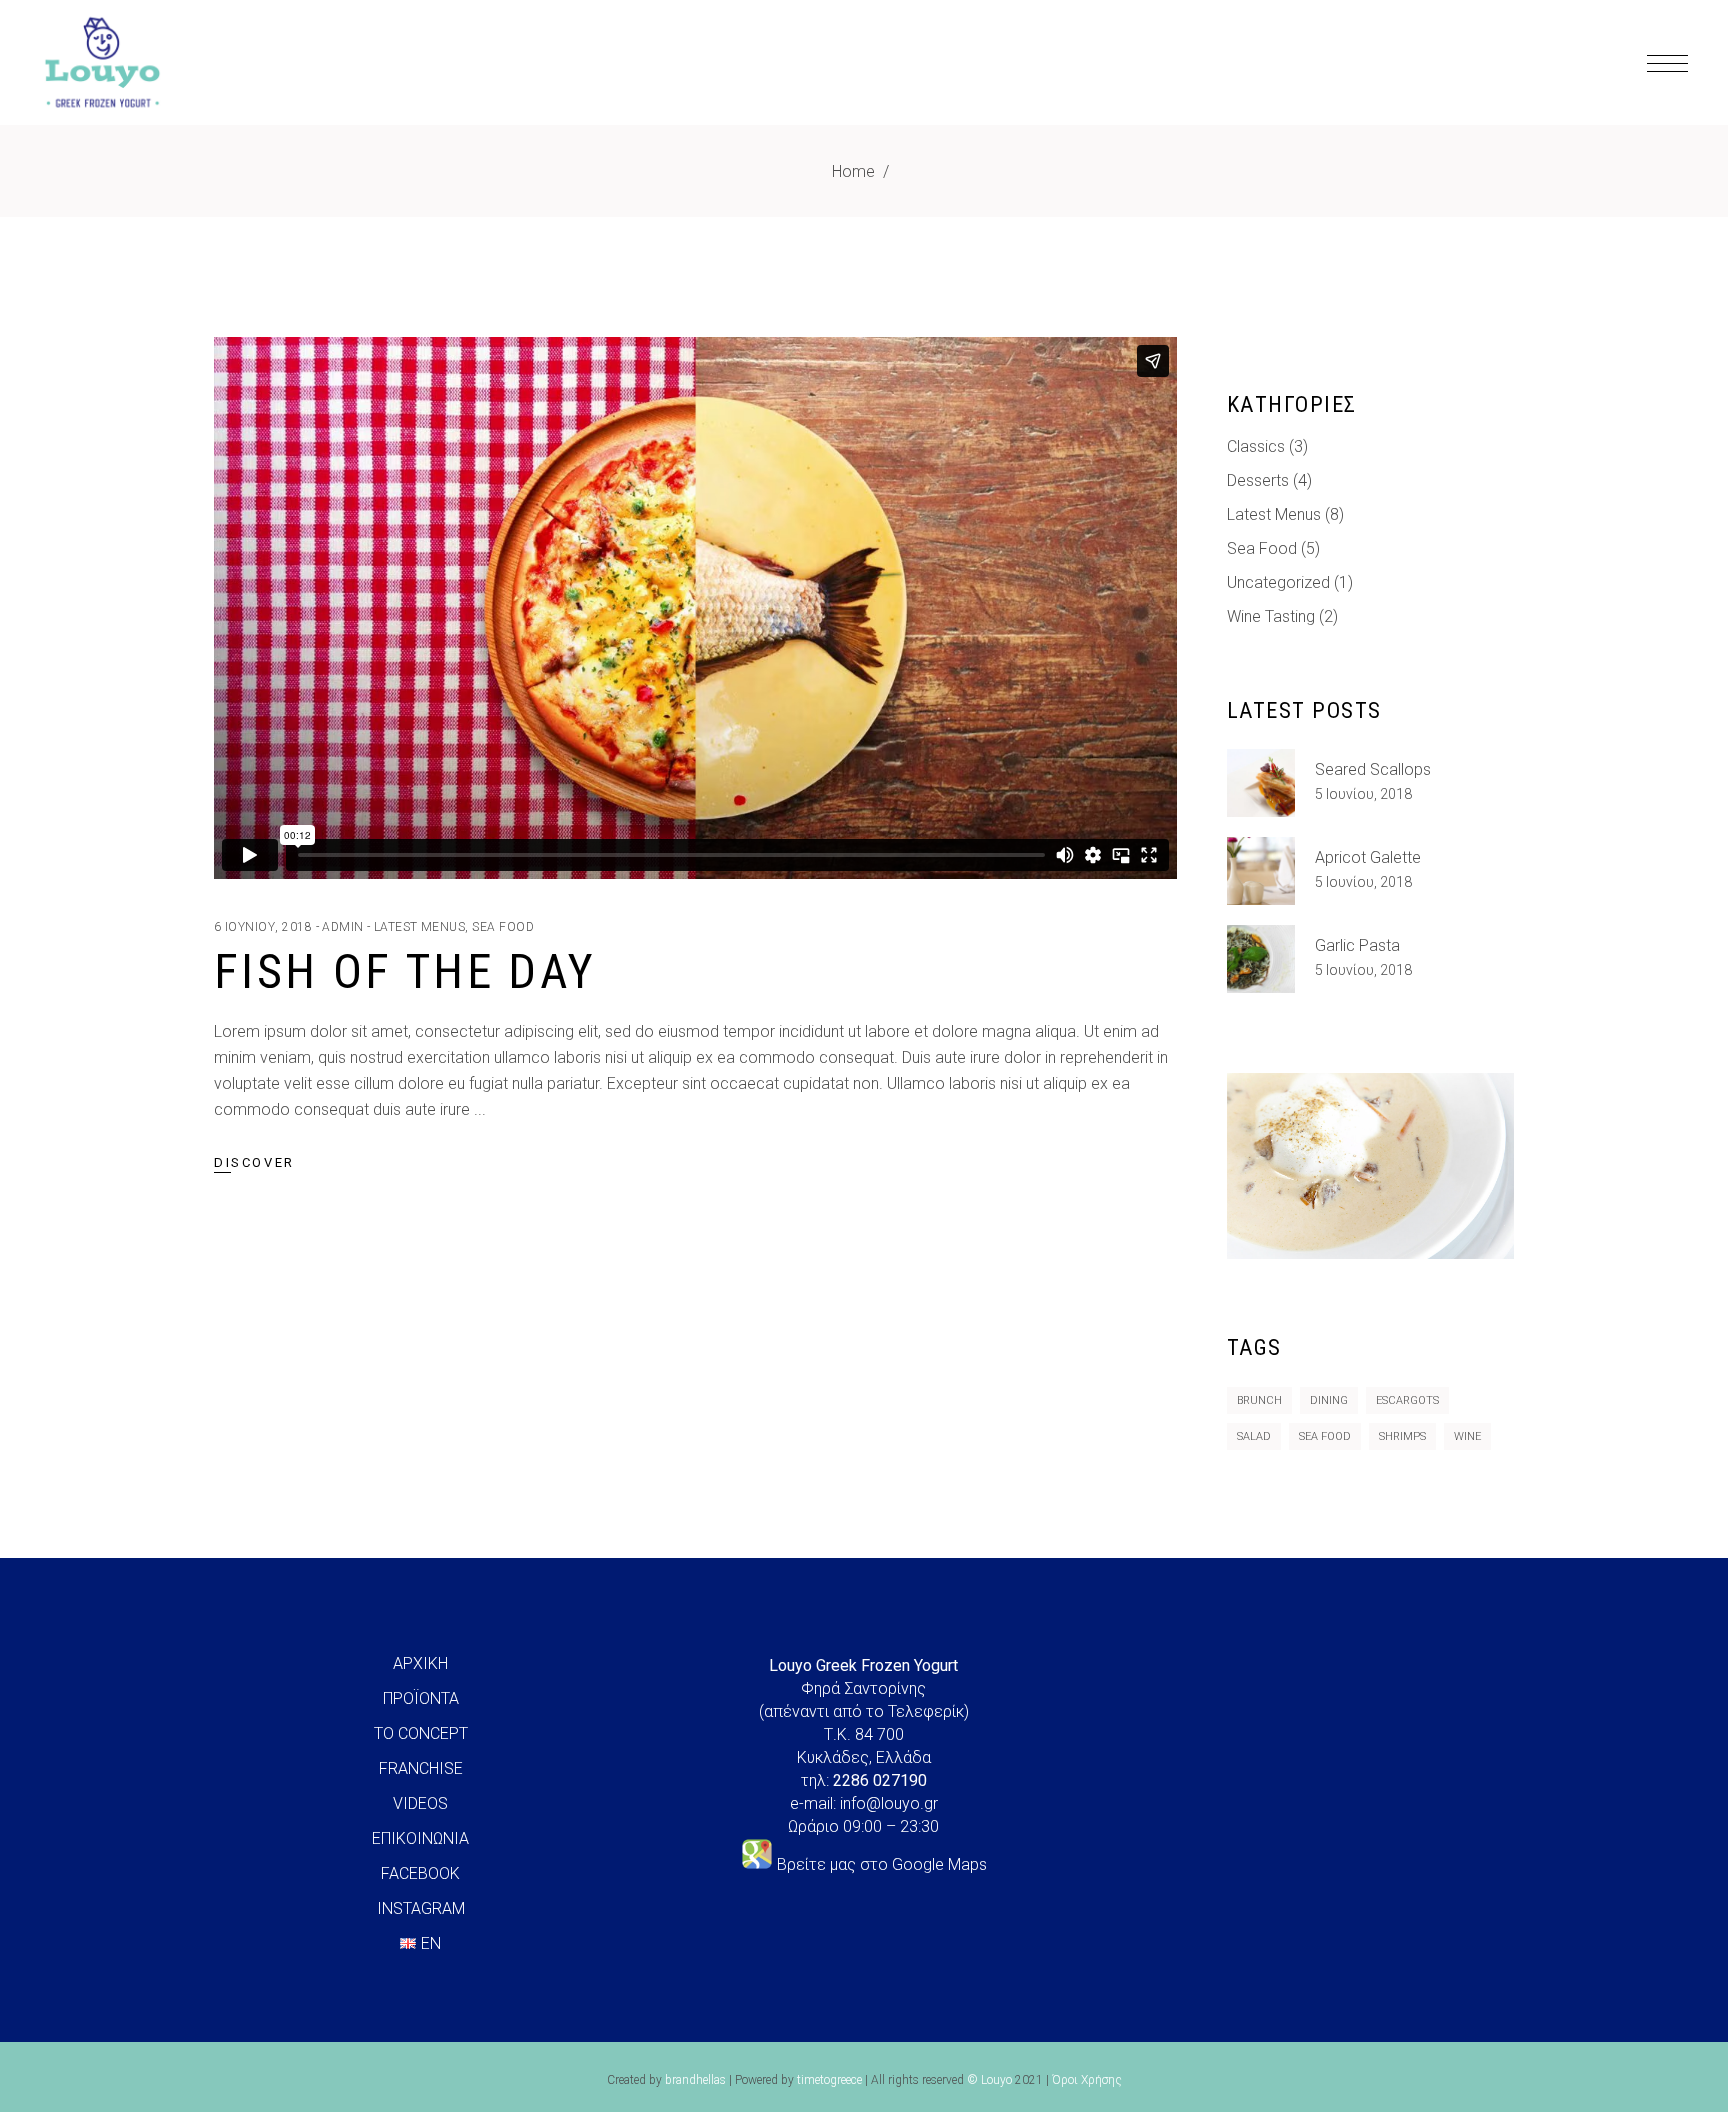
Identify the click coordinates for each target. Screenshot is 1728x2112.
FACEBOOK (420, 1873)
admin (342, 927)
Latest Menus (420, 927)
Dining (1329, 1400)
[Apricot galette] (1261, 871)
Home (853, 171)
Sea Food (503, 927)
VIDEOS (420, 1803)
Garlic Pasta (1357, 945)
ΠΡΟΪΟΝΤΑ (421, 1698)
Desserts (1258, 480)
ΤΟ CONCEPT (421, 1733)
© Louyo (989, 2080)
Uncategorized (1278, 582)
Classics (1256, 446)
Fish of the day (405, 971)
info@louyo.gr (889, 1803)
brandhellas (695, 2080)
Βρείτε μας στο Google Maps (882, 1864)
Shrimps (1402, 1436)
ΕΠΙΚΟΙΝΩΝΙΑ (420, 1838)
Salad (1254, 1436)
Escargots (1407, 1400)
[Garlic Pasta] (1261, 959)
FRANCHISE (421, 1768)
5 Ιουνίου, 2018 (1363, 794)
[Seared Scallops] (1261, 783)
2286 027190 (880, 1780)
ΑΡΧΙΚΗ (420, 1663)
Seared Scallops (1373, 769)
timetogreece (829, 2080)
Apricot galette (1368, 857)
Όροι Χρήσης (1087, 2080)
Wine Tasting (1271, 616)
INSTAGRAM (421, 1908)
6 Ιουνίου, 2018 (263, 927)
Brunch (1259, 1400)
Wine (1467, 1436)
